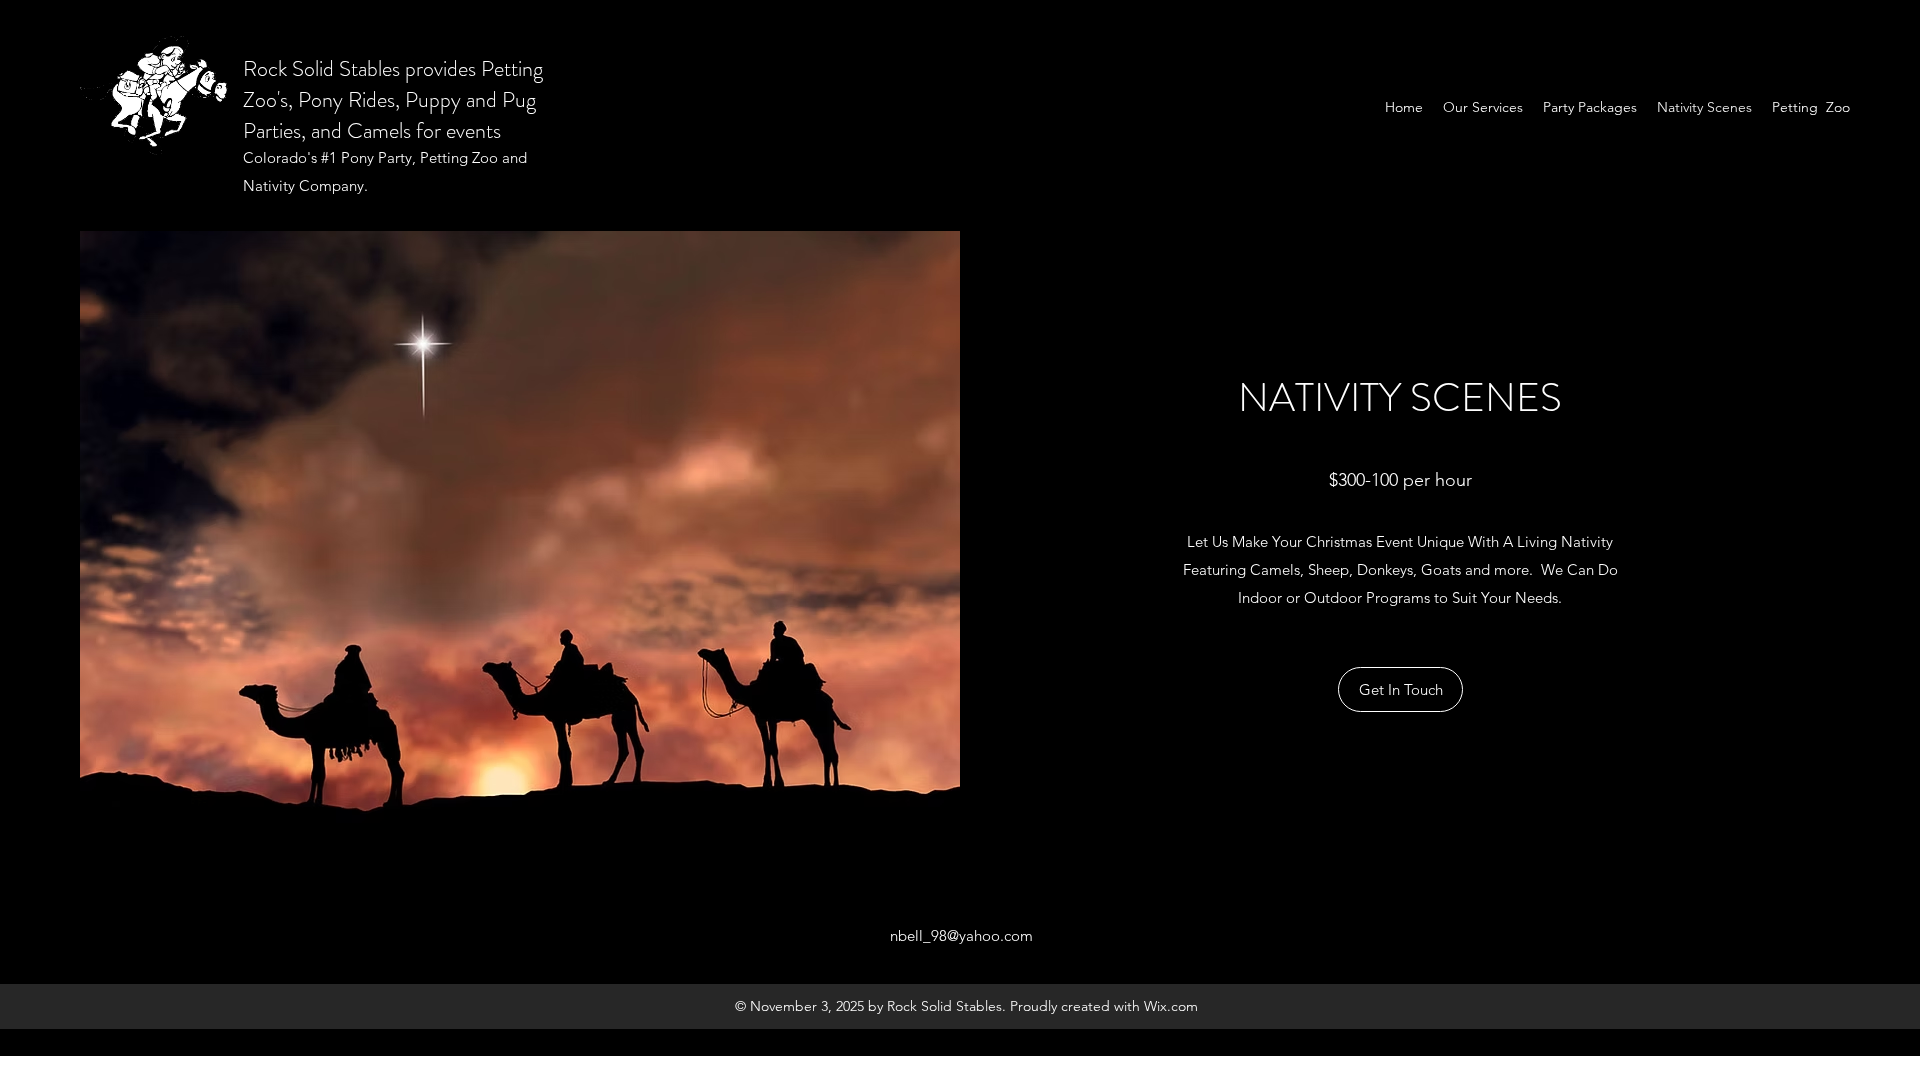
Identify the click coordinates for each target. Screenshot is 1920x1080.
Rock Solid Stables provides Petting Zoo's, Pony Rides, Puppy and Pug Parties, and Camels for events (393, 99)
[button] (1400, 689)
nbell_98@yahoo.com (961, 935)
